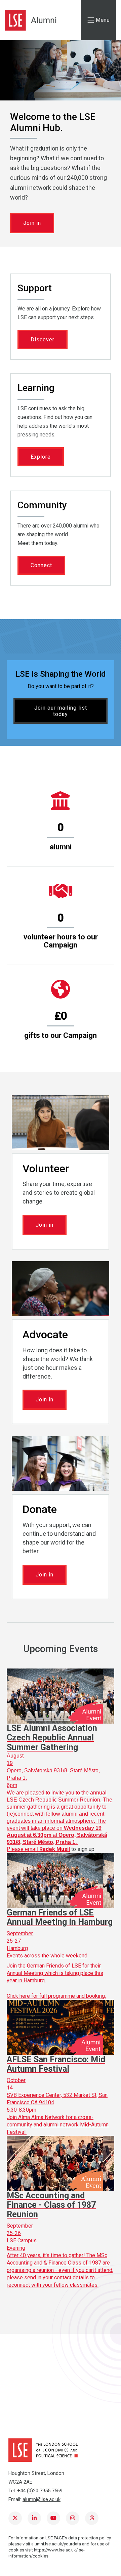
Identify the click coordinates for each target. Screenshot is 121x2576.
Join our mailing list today (61, 711)
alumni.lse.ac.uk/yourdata (56, 2544)
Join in (32, 223)
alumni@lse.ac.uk (42, 2499)
